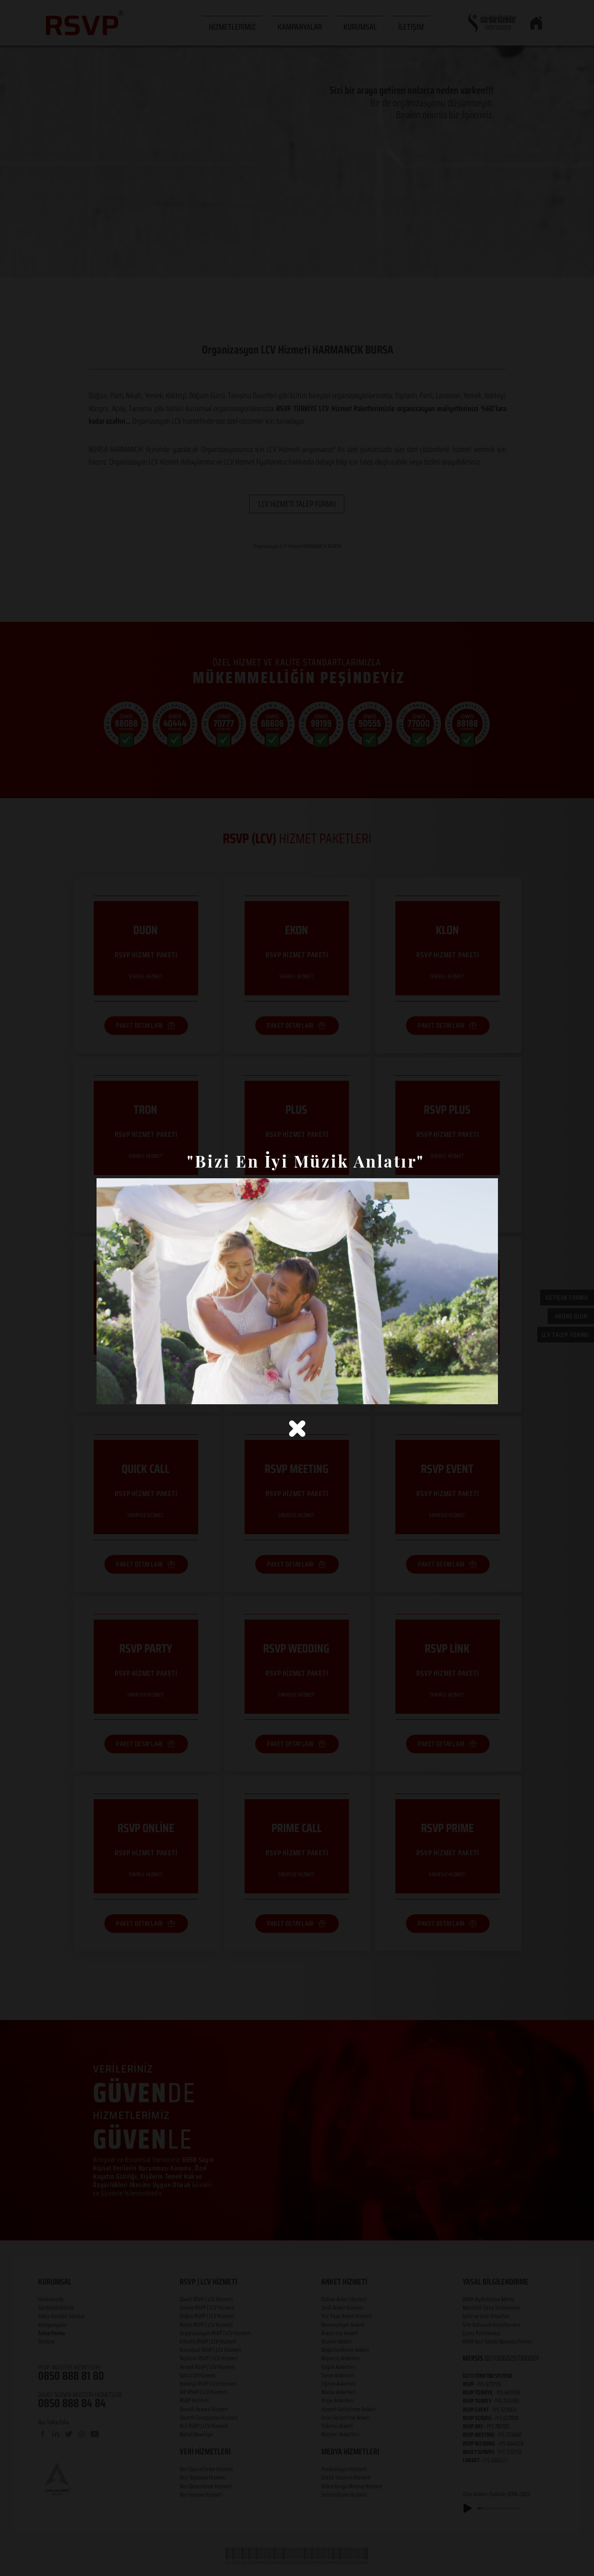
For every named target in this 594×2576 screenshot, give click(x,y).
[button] (297, 1429)
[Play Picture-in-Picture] (470, 1392)
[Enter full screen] (485, 1392)
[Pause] (109, 1392)
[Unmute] (124, 1392)
